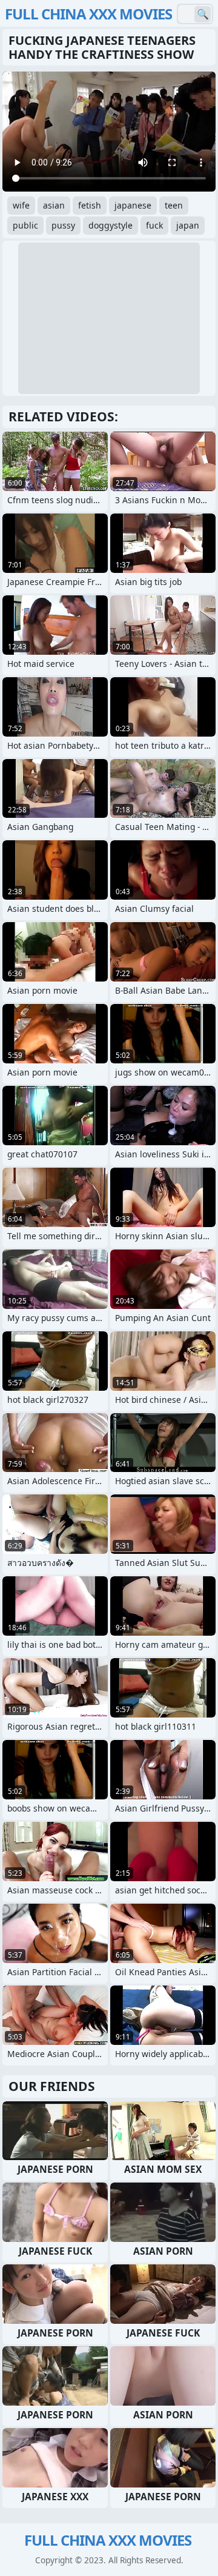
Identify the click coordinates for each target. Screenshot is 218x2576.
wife (21, 205)
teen (174, 205)
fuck (154, 225)
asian (54, 205)
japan (188, 225)
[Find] (203, 14)
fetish (90, 205)
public (25, 225)
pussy (63, 225)
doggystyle (111, 225)
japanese (133, 205)
